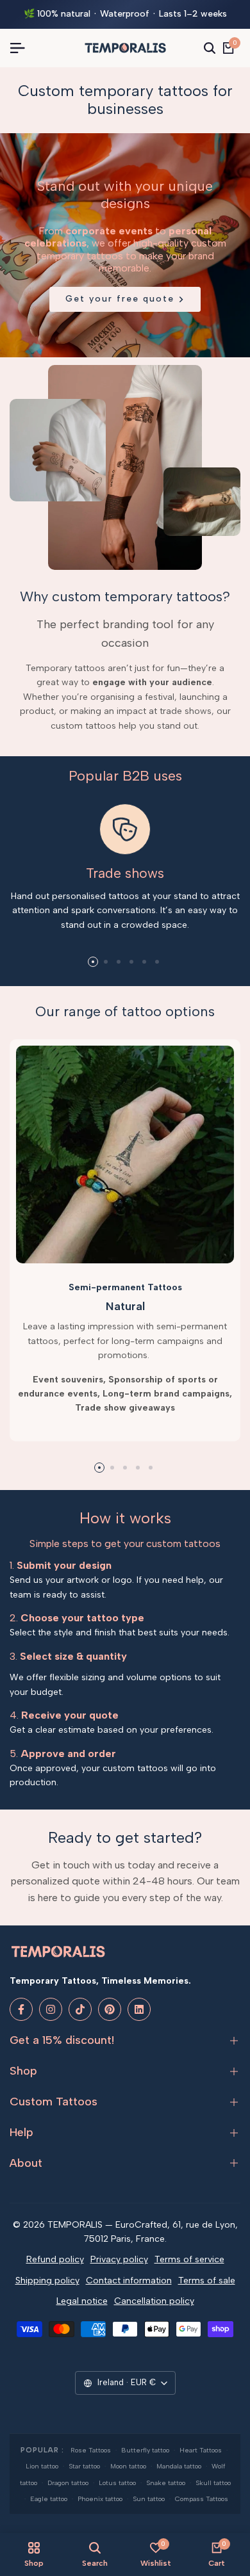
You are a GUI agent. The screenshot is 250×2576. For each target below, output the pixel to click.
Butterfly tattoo (145, 2450)
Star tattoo (84, 2466)
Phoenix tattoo (100, 2499)
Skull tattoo (213, 2483)
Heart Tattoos (201, 2450)
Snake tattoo (166, 2483)
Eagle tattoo (49, 2499)
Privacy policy (119, 2259)
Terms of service (189, 2259)
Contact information (129, 2280)
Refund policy (55, 2259)
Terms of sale (207, 2280)
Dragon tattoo (68, 2483)
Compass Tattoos (202, 2499)
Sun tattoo (149, 2499)
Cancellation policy (154, 2301)
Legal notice (82, 2301)
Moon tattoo (128, 2466)
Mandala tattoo (179, 2466)
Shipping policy (47, 2280)
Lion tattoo (42, 2466)
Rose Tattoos (91, 2450)
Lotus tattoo (117, 2483)
